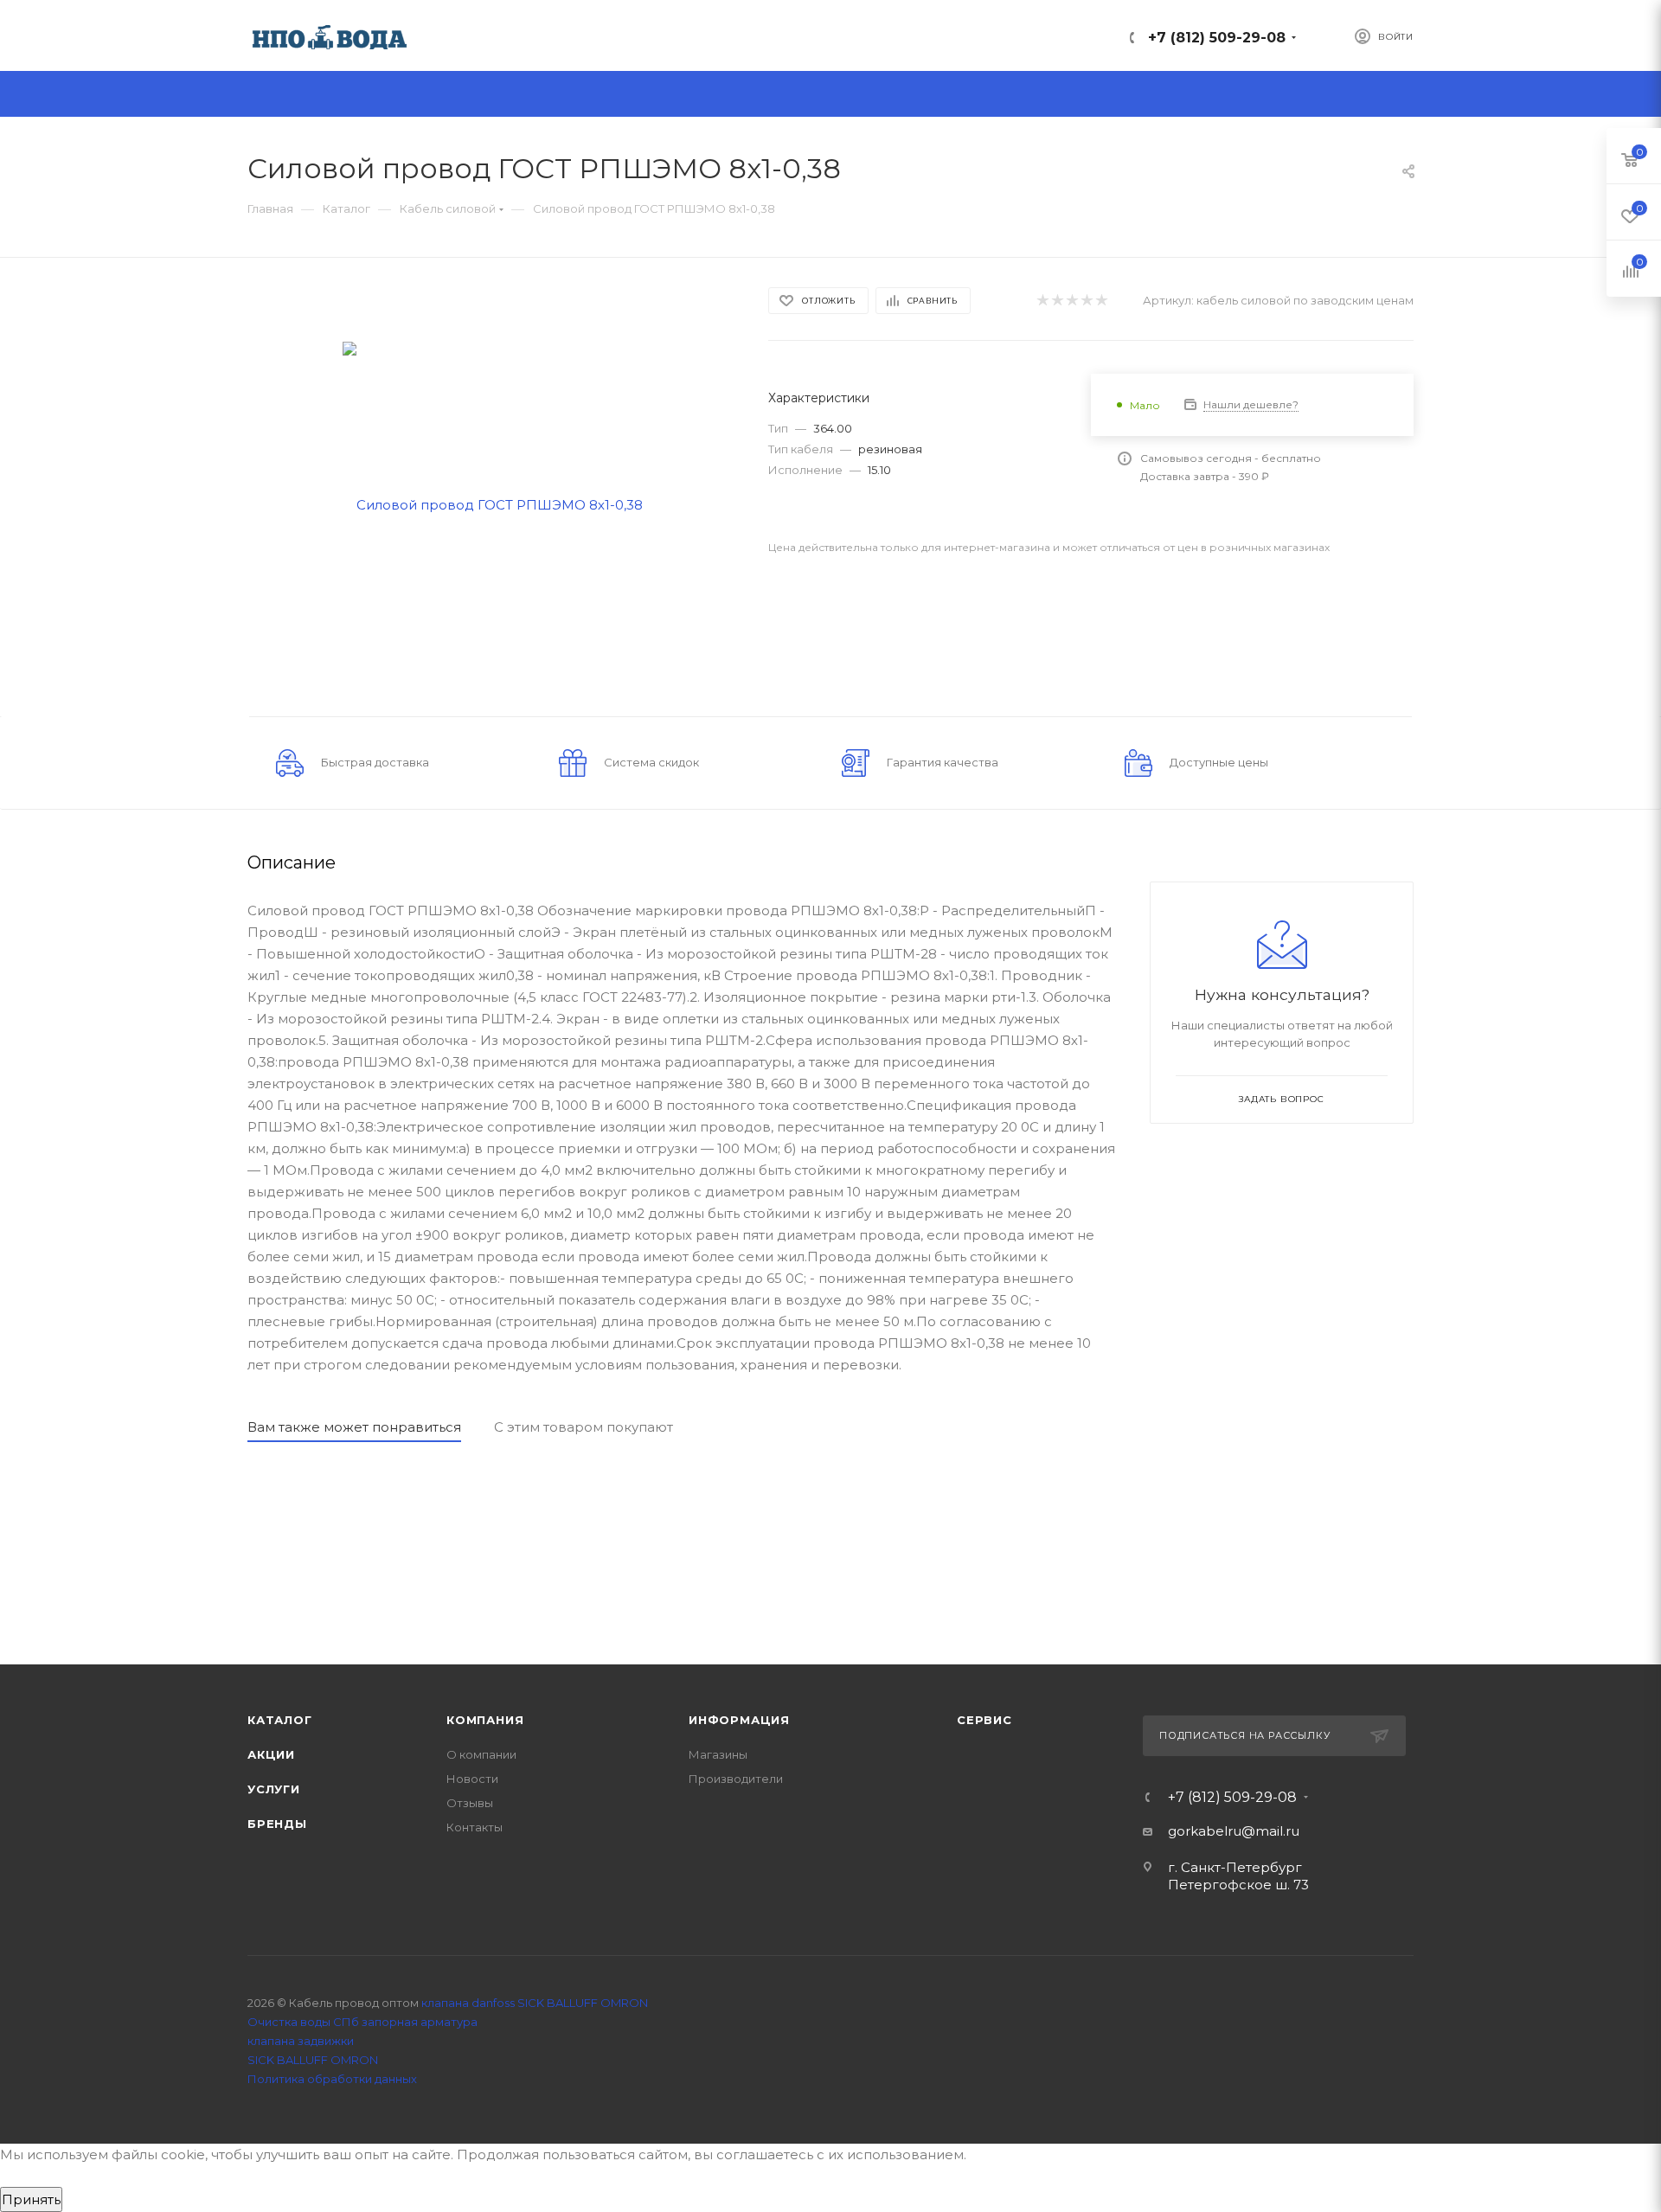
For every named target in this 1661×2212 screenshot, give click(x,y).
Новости (472, 1779)
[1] (1042, 301)
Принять (31, 2199)
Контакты (475, 1827)
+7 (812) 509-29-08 (1217, 38)
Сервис (984, 1720)
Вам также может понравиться (354, 1427)
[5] (1101, 301)
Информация (739, 1720)
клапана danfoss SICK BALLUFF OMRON (535, 2003)
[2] (1057, 301)
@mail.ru (1270, 1831)
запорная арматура (420, 2022)
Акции (271, 1754)
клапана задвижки (301, 2041)
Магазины (718, 1754)
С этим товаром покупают (584, 1427)
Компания (485, 1720)
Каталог (280, 1720)
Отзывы (470, 1803)
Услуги (274, 1789)
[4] (1086, 301)
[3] (1071, 301)
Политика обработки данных (332, 2079)
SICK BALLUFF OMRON (313, 2060)
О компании (481, 1754)
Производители (736, 1779)
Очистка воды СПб (303, 2022)
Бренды (277, 1824)
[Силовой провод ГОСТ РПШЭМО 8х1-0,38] (493, 503)
